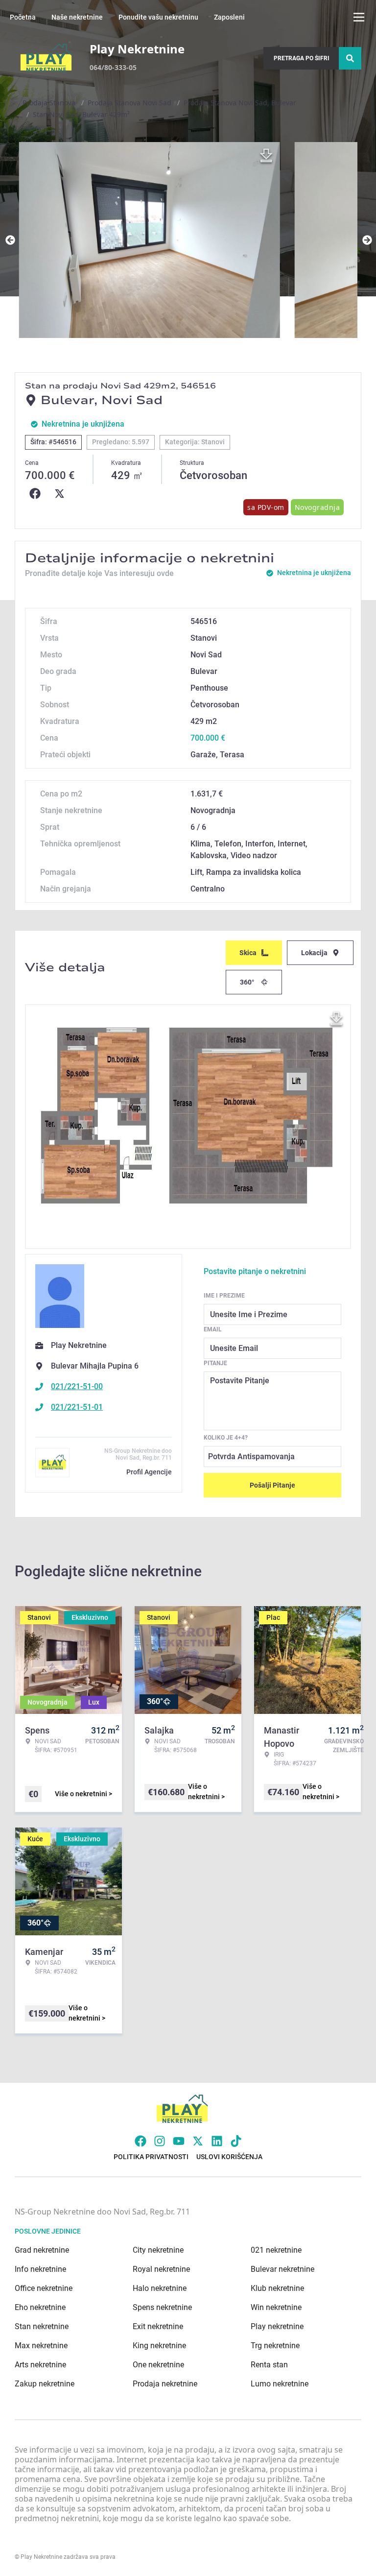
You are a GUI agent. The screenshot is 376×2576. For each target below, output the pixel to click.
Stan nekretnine (42, 2326)
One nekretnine (158, 2365)
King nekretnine (159, 2346)
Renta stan (269, 2365)
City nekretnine (158, 2250)
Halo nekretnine (160, 2288)
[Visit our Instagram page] (160, 2141)
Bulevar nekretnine (282, 2269)
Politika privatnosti (151, 2157)
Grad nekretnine (42, 2250)
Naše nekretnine (77, 17)
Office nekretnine (44, 2288)
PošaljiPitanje (272, 1485)
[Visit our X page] (198, 2141)
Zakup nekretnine (45, 2384)
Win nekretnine (276, 2307)
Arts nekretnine (40, 2365)
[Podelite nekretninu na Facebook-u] (37, 494)
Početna (23, 17)
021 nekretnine (276, 2250)
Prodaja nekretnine (165, 2384)
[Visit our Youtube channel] (179, 2141)
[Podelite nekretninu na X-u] (62, 494)
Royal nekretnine (161, 2269)
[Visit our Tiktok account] (236, 2141)
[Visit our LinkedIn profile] (217, 2141)
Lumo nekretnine (280, 2384)
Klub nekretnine (277, 2288)
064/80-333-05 (113, 67)
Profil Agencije (149, 1472)
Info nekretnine (40, 2269)
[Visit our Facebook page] (141, 2141)
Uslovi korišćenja (229, 2157)
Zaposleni (229, 17)
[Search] (350, 58)
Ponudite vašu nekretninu (158, 17)
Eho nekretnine (40, 2307)
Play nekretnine (277, 2326)
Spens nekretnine (162, 2307)
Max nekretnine (41, 2346)
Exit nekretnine (158, 2326)
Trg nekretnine (275, 2346)
